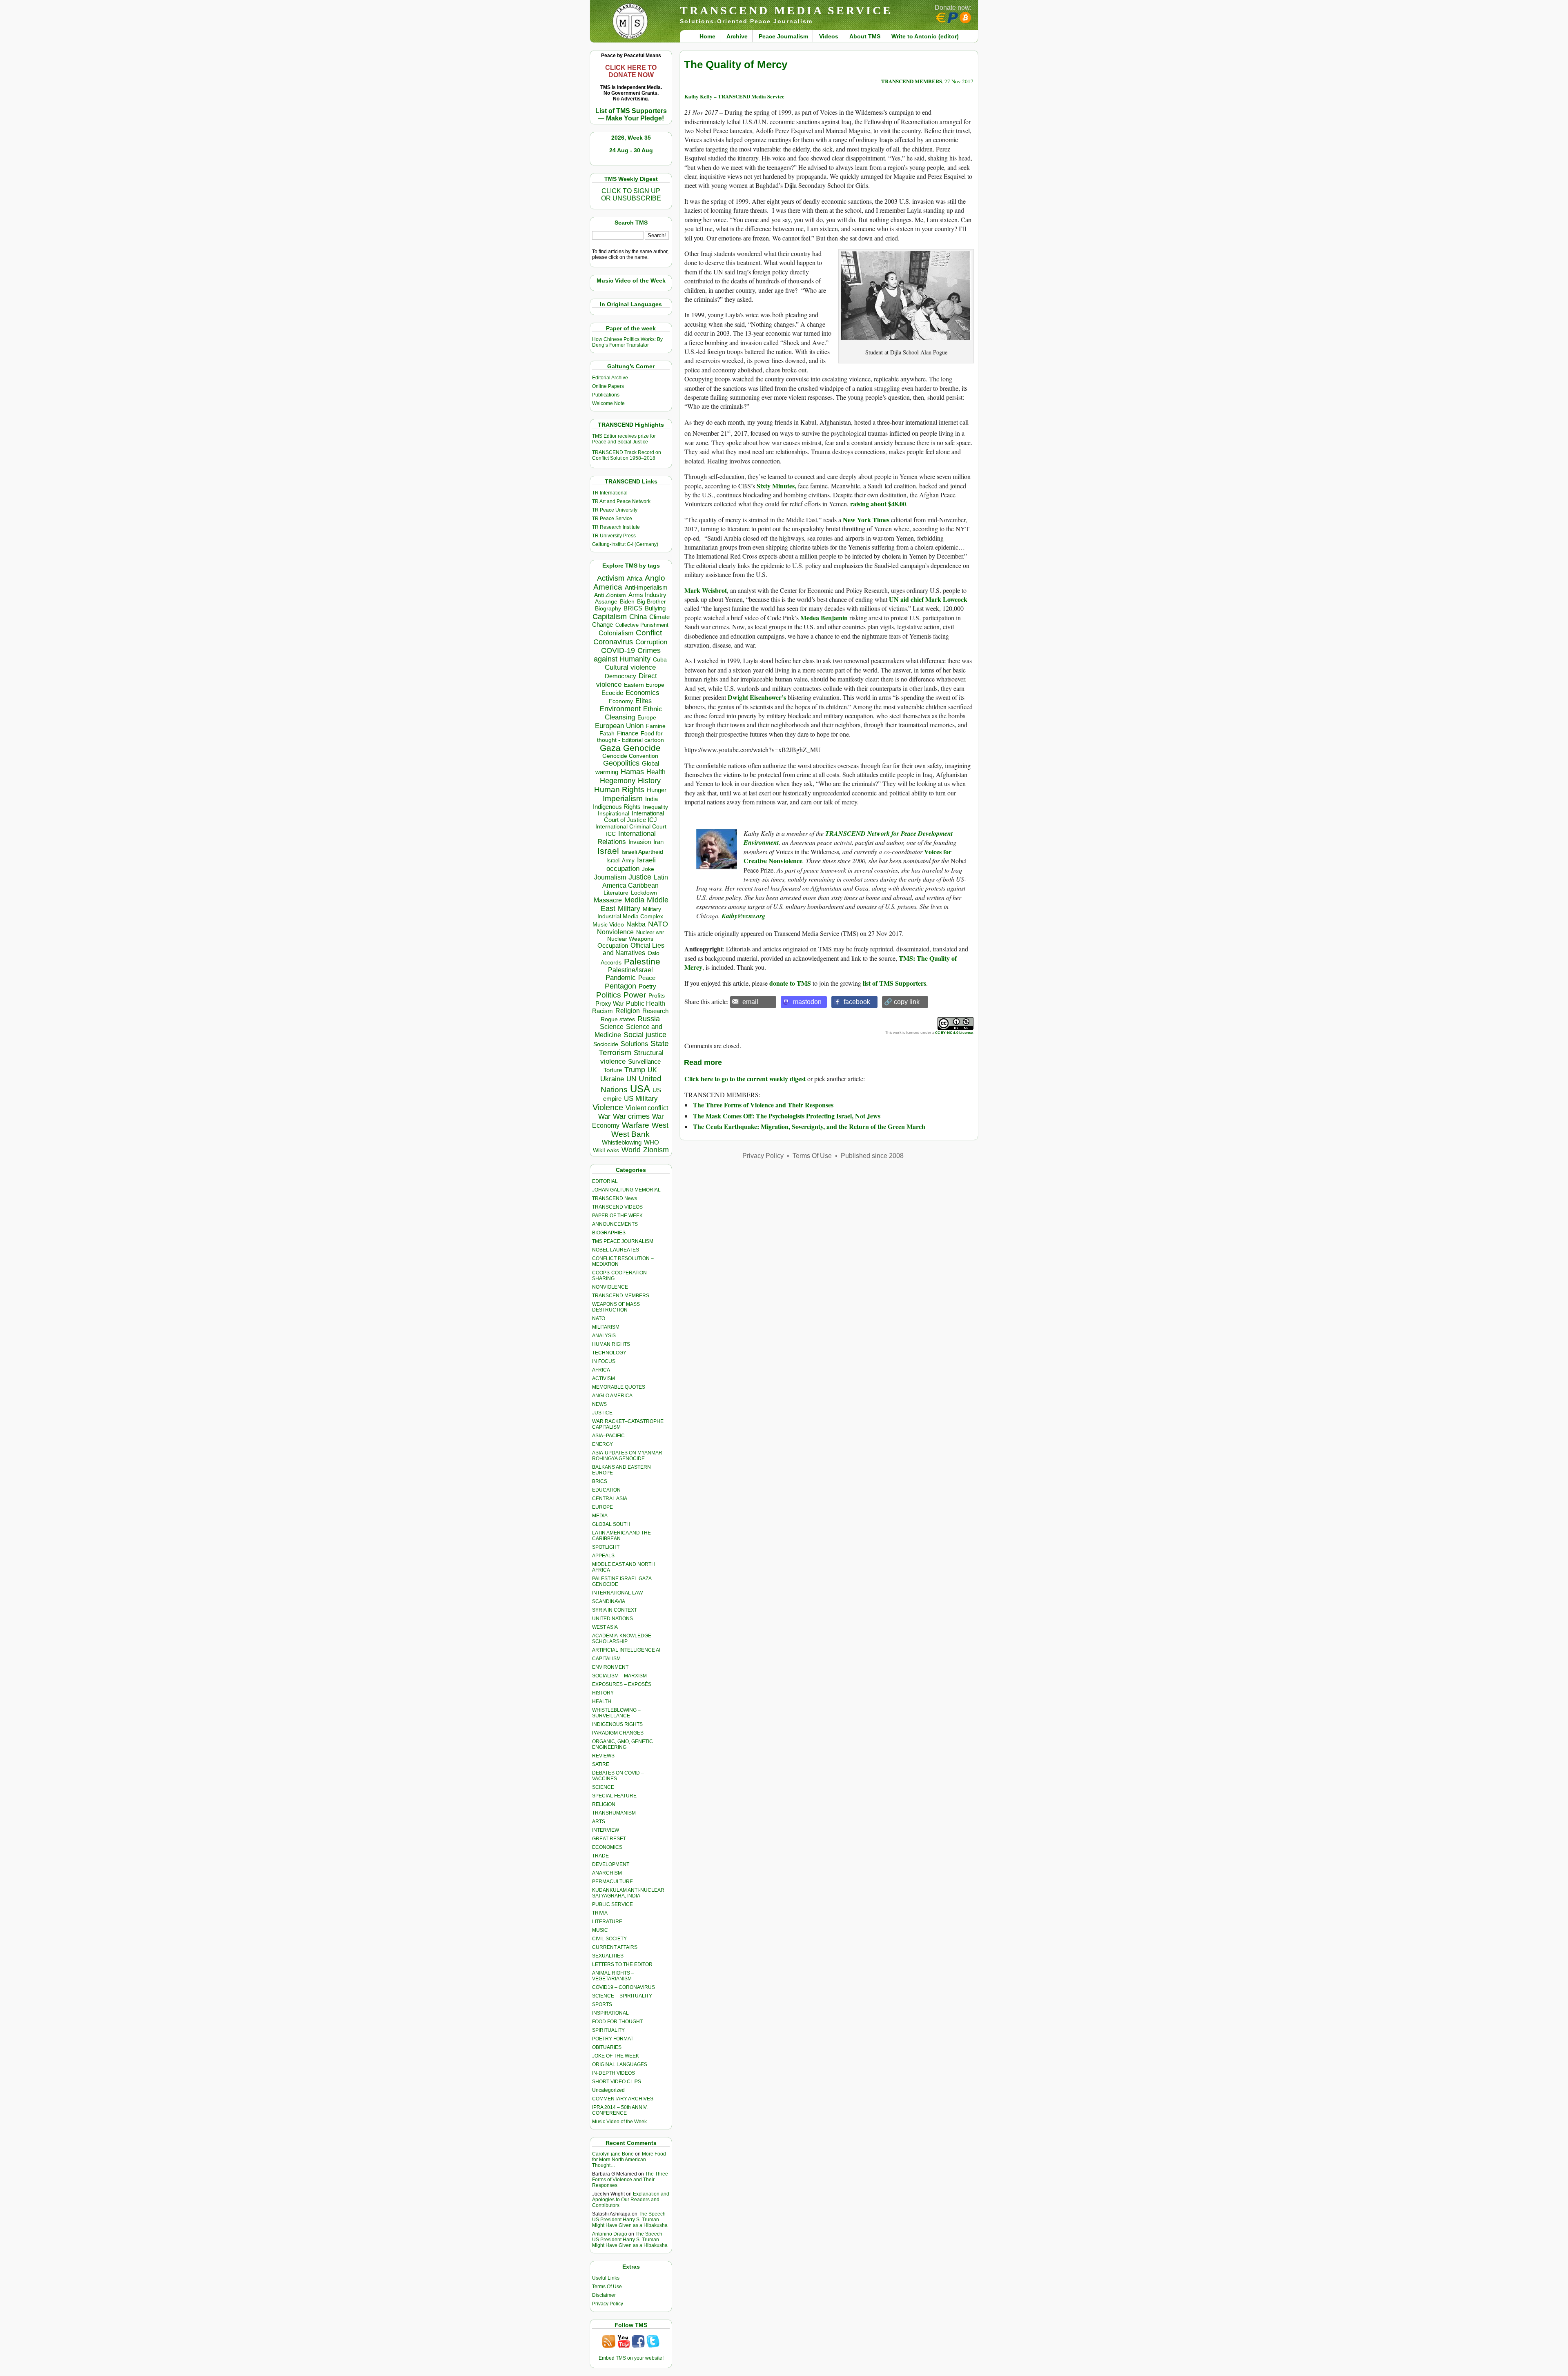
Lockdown (644, 893)
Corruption (651, 642)
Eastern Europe (644, 685)
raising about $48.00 (878, 504)
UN (631, 1079)
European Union (619, 726)
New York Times (866, 520)
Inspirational (614, 813)
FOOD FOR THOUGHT (617, 2022)
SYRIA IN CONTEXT (615, 1610)
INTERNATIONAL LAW (617, 1593)
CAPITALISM (606, 1659)
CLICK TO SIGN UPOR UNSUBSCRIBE (631, 195)
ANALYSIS (604, 1336)
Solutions (634, 1044)
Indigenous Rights (617, 807)
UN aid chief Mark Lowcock (928, 599)
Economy (621, 701)
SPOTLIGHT (606, 1547)
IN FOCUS (604, 1361)
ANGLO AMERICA (612, 1396)
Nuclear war (650, 932)
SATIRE (601, 1764)
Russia (649, 1019)
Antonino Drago (610, 2234)
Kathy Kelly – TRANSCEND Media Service (734, 96)
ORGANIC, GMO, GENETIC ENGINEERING (623, 1744)
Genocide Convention (630, 756)
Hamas (632, 772)
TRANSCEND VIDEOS (617, 1207)
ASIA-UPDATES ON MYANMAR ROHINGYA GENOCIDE (627, 1456)
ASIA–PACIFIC (608, 1436)
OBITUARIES (607, 2047)
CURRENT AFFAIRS (615, 1947)
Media (634, 900)
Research (655, 1011)
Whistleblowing (622, 1142)
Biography (608, 609)
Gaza (610, 748)
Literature (616, 893)
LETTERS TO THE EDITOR (622, 1964)
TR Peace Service (612, 519)
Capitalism (610, 616)
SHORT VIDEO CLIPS (617, 2082)
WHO (651, 1142)
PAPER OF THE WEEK (617, 1216)
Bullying (655, 608)
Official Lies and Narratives (634, 949)
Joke (648, 869)
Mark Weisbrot (706, 590)
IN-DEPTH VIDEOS (614, 2073)
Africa (635, 578)
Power (635, 995)
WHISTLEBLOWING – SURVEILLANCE (616, 1713)
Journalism (610, 877)
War (604, 1117)
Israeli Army (620, 861)
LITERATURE (607, 1922)
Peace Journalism (783, 36)
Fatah (607, 734)
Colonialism (616, 633)
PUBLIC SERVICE (612, 1904)
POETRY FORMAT (613, 2039)
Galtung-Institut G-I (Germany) (625, 544)
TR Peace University (615, 510)
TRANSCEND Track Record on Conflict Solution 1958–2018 (627, 455)
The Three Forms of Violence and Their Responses (630, 2180)
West (660, 1125)
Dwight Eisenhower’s (757, 697)
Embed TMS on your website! (631, 2358)
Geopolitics (621, 763)
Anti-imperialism (646, 588)
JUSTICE (602, 1413)
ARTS (599, 1822)
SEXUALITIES (608, 1956)
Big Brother (651, 601)
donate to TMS (790, 983)
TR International (610, 493)
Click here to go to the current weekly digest (745, 1079)
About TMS (865, 36)
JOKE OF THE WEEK (616, 2056)
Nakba (636, 924)
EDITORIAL (605, 1181)
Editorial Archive (610, 378)
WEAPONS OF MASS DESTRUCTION (616, 1307)
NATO (658, 924)
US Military (641, 1099)
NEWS (599, 1404)
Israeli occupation (631, 864)
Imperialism (623, 798)
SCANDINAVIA (609, 1601)
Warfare (636, 1125)
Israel (608, 851)
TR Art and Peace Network (621, 501)
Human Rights (619, 789)
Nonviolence (615, 932)
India (651, 799)
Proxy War (609, 1003)
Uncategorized (608, 2090)
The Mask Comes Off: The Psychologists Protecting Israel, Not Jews (787, 1116)
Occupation (613, 945)
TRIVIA (600, 1913)
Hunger (657, 790)
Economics (643, 693)
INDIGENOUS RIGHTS (617, 1724)
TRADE (600, 1856)
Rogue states (618, 1019)
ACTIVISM (604, 1378)
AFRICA (601, 1370)
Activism (611, 578)
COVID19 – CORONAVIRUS (624, 1987)
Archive (737, 36)
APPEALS (603, 1556)
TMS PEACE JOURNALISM (623, 1241)
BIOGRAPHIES (609, 1233)
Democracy (620, 676)
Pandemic (621, 978)
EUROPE (602, 1507)
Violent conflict (647, 1108)
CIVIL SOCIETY (609, 1939)
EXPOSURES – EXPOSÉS (622, 1684)
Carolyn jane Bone (613, 2154)
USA (640, 1089)
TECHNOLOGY (609, 1353)
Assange (606, 602)
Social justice (645, 1035)
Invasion (640, 842)
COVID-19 (618, 650)
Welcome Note (608, 403)
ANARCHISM (607, 1873)
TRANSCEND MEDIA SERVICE (786, 10)
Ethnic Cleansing (634, 713)
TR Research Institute (616, 527)
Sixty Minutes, (776, 486)
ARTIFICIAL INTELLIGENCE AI (626, 1650)
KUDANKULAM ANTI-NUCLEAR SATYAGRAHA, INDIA (628, 1893)
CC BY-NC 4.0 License (954, 1032)
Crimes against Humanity (627, 655)
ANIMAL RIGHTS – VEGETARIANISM (613, 1976)
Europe (647, 718)
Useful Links (606, 2278)
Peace (647, 978)
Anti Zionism (610, 595)
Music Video (608, 925)
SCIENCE (603, 1787)
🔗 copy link (902, 1002)
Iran (658, 842)
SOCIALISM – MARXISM (619, 1676)
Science (612, 1027)
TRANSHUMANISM (614, 1813)
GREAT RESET (609, 1839)
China (638, 617)
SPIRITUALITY (608, 2030)
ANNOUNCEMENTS (615, 1224)
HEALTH (602, 1701)
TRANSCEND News (615, 1198)
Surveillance (644, 1062)
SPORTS (602, 2004)
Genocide (642, 748)
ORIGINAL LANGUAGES (620, 2064)
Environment (620, 709)
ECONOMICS (607, 1847)
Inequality (656, 807)
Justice (640, 877)
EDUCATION (606, 1490)
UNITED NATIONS (612, 1619)
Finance (628, 733)
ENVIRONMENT (610, 1667)
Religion (628, 1011)
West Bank (630, 1134)
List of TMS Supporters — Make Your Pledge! (631, 115)
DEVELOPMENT (611, 1864)
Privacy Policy (608, 2304)
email (750, 1002)
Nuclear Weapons (630, 939)
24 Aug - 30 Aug (631, 150)
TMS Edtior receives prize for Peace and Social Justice (624, 439)
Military (629, 909)
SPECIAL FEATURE (614, 1796)
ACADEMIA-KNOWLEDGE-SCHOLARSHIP (623, 1639)
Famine (656, 726)
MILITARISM (606, 1327)
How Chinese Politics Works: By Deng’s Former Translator (627, 342)
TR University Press (614, 536)
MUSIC (600, 1930)
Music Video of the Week (619, 2122)
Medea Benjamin (824, 618)
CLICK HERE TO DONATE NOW (631, 71)
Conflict (649, 632)
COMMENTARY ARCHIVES (623, 2099)
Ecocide (612, 693)
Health (656, 772)
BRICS (633, 608)
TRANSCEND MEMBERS (621, 1296)
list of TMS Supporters (894, 983)
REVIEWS (603, 1756)
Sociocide (606, 1044)
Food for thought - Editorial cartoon (630, 737)
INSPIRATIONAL (610, 2013)
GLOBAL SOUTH (611, 1524)
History (649, 781)
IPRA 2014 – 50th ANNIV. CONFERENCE (620, 2110)
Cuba (660, 659)
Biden (627, 601)
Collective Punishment (642, 625)
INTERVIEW (606, 1830)
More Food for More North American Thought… (629, 2160)
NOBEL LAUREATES (616, 1250)
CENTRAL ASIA (610, 1499)
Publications (606, 395)
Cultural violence (630, 667)
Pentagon (620, 986)
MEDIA (600, 1516)
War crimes (631, 1116)
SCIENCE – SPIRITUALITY (622, 1996)
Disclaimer (604, 2295)
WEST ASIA (605, 1627)
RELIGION (604, 1804)
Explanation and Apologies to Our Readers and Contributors (631, 2200)
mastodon (807, 1002)
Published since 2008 (872, 1156)
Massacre (608, 900)
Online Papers (608, 386)
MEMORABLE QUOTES (619, 1387)
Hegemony (618, 780)
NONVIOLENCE (610, 1287)
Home (707, 36)
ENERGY (602, 1444)
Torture (613, 1070)
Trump (635, 1070)
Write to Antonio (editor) (925, 36)
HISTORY (603, 1693)
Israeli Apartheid (642, 852)
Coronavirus (613, 642)
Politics (609, 995)
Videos (829, 36)
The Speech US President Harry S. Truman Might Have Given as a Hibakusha (630, 2220)
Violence (608, 1107)
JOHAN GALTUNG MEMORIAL (626, 1190)
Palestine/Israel (630, 970)
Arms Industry (647, 595)
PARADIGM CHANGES (618, 1733)
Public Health (646, 1003)
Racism (602, 1011)
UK (652, 1070)
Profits (657, 996)
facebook (857, 1002)
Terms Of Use (607, 2287)
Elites (644, 701)
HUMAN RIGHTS (611, 1344)
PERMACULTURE (612, 1882)
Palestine (642, 961)
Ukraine (612, 1079)
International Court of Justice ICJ (634, 817)
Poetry (647, 986)
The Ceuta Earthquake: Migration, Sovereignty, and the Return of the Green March (809, 1126)
